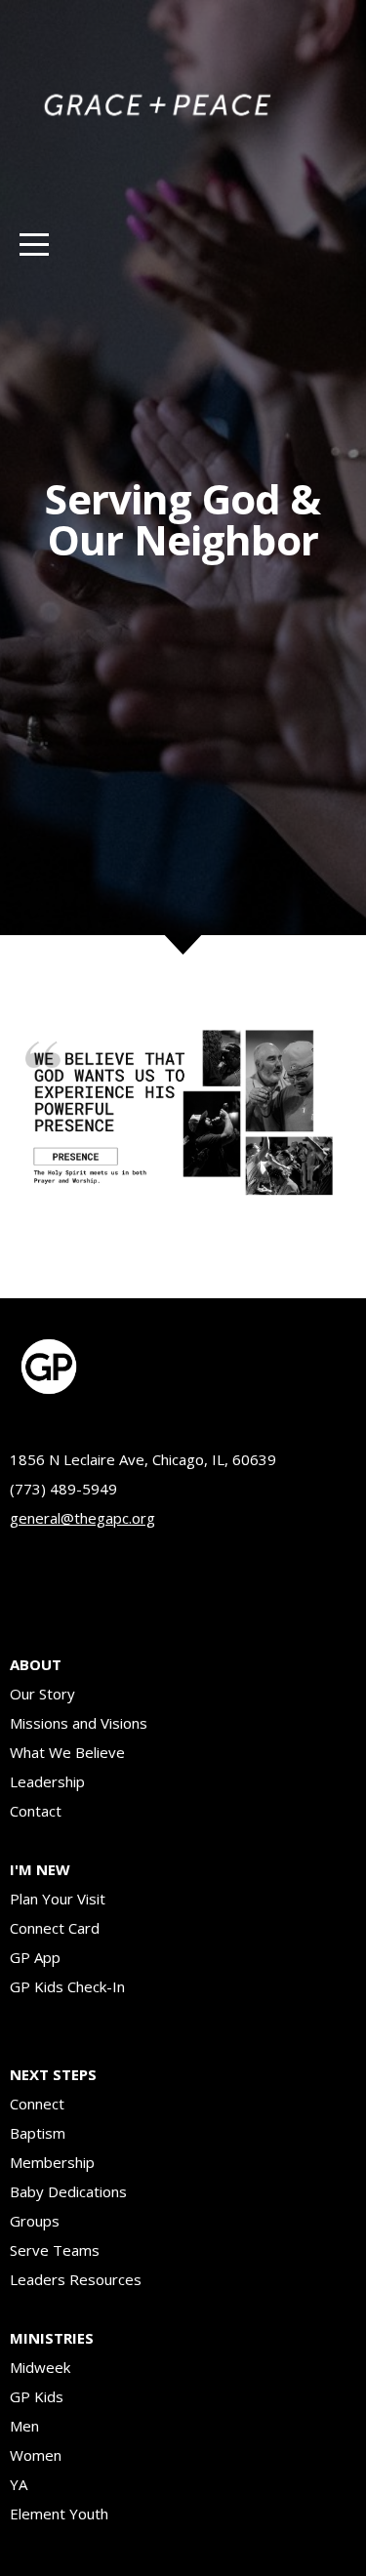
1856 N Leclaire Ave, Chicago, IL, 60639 (143, 1459)
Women (38, 2455)
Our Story (42, 1694)
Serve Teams (57, 2250)
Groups (35, 2221)
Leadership (47, 1781)
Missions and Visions (79, 1723)
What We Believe (67, 1752)
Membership (52, 2162)
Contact (36, 1811)
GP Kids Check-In (67, 1986)
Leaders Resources (76, 2279)
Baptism (38, 2133)
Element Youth (59, 2514)
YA (19, 2484)
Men (26, 2426)
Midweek (40, 2367)
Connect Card (55, 1928)
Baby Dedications (70, 2191)
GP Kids (37, 2396)
